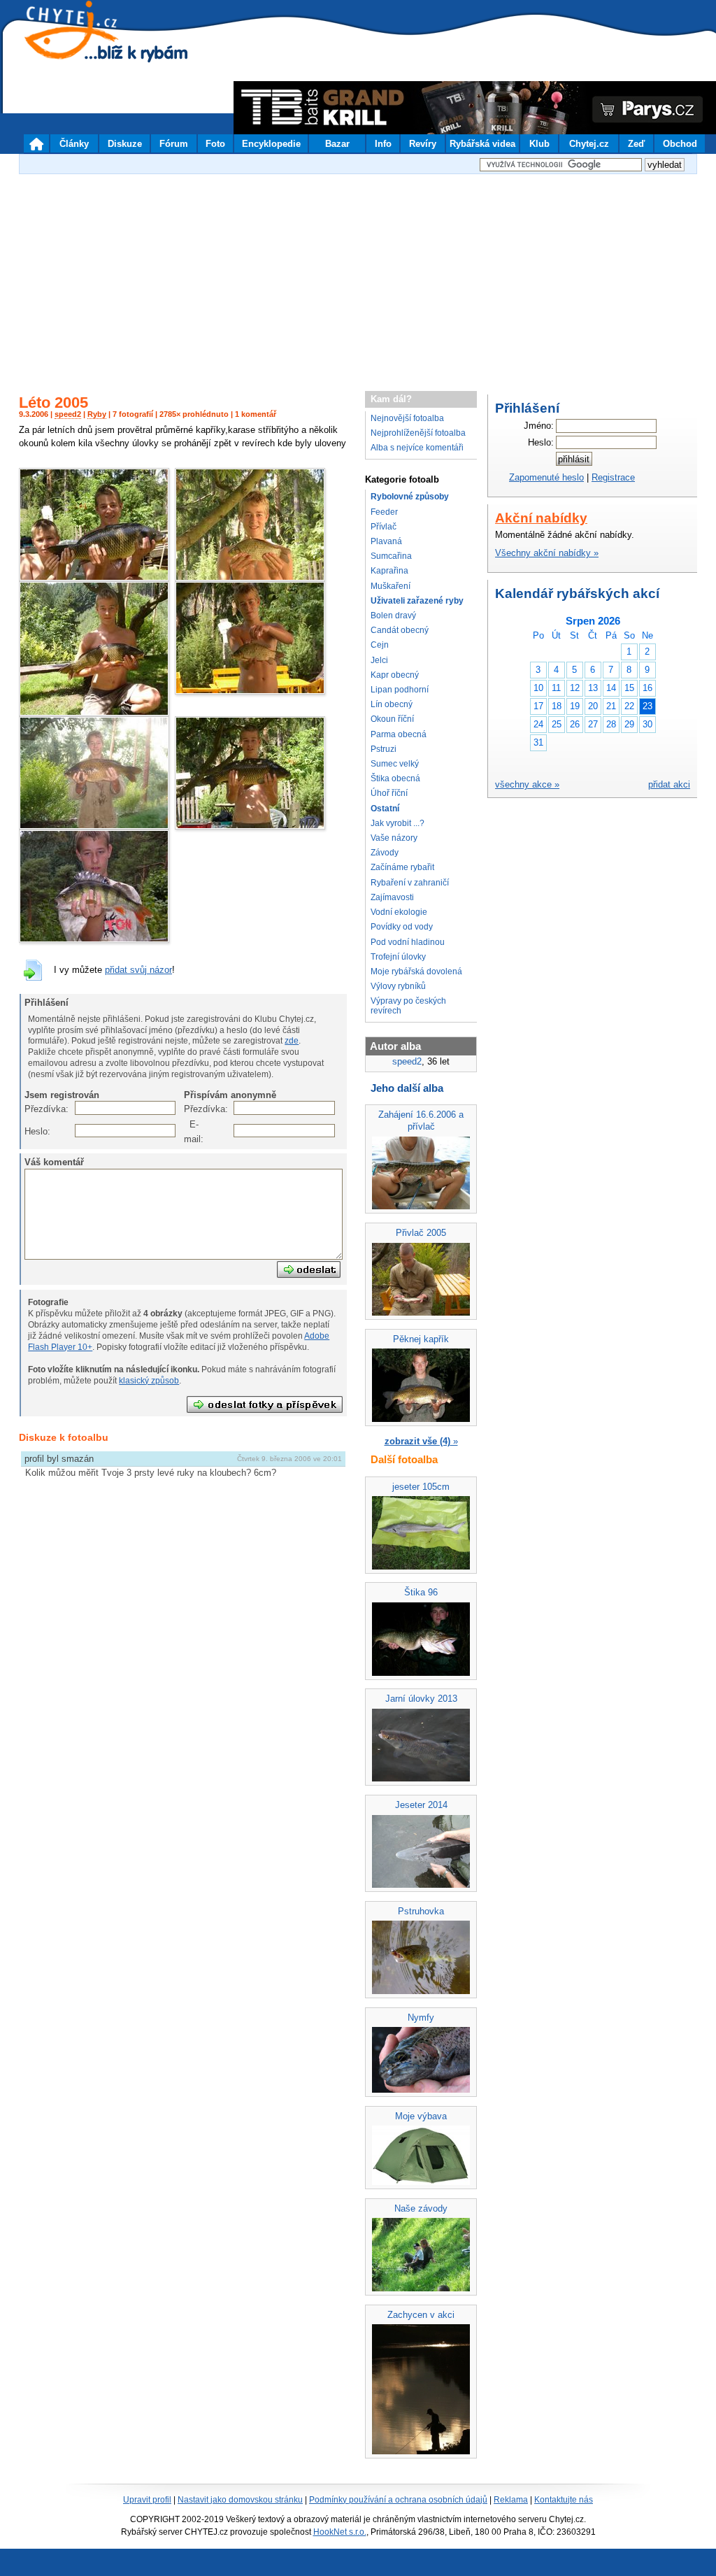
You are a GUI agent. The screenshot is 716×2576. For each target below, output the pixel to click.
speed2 (68, 414)
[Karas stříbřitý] (250, 691)
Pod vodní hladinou (408, 942)
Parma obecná (399, 734)
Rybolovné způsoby (410, 497)
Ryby (97, 414)
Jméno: (539, 426)
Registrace (613, 477)
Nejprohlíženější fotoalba (418, 433)
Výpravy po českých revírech (408, 1005)
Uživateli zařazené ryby (417, 601)
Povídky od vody (402, 927)
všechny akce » (527, 784)
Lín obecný (392, 704)
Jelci (379, 660)
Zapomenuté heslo (546, 477)
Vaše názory (394, 838)
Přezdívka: (32, 1109)
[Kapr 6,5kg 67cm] (94, 713)
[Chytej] (84, 49)
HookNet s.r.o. (340, 2532)
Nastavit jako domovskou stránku (240, 2500)
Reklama (511, 2500)
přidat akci (669, 784)
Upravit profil (147, 2500)
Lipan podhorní (400, 690)
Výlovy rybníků (398, 986)
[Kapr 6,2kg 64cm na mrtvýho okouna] (94, 826)
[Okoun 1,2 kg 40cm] (94, 940)
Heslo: (32, 1131)
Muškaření (391, 586)
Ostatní (385, 809)
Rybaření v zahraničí (410, 883)
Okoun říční (392, 719)
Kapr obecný (395, 675)
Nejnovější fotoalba (407, 418)
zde (292, 1041)
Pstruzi (384, 749)
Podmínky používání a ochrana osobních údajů (398, 2500)
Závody (385, 853)
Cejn (380, 645)
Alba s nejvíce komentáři (417, 448)
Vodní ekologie (399, 912)
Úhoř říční (389, 793)
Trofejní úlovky (398, 957)
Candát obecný (400, 630)
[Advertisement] (358, 276)
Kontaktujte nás (564, 2500)
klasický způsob (149, 1381)
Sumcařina (391, 556)
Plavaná (386, 541)
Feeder (384, 512)
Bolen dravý (393, 615)
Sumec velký (395, 764)
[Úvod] (36, 143)
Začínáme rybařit (402, 867)
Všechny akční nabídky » (547, 553)
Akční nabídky (541, 518)
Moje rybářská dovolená (416, 972)
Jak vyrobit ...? (398, 823)
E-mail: (191, 1131)
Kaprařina (389, 571)
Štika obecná (395, 778)
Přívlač (384, 527)
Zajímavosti (392, 897)
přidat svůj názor (138, 970)
